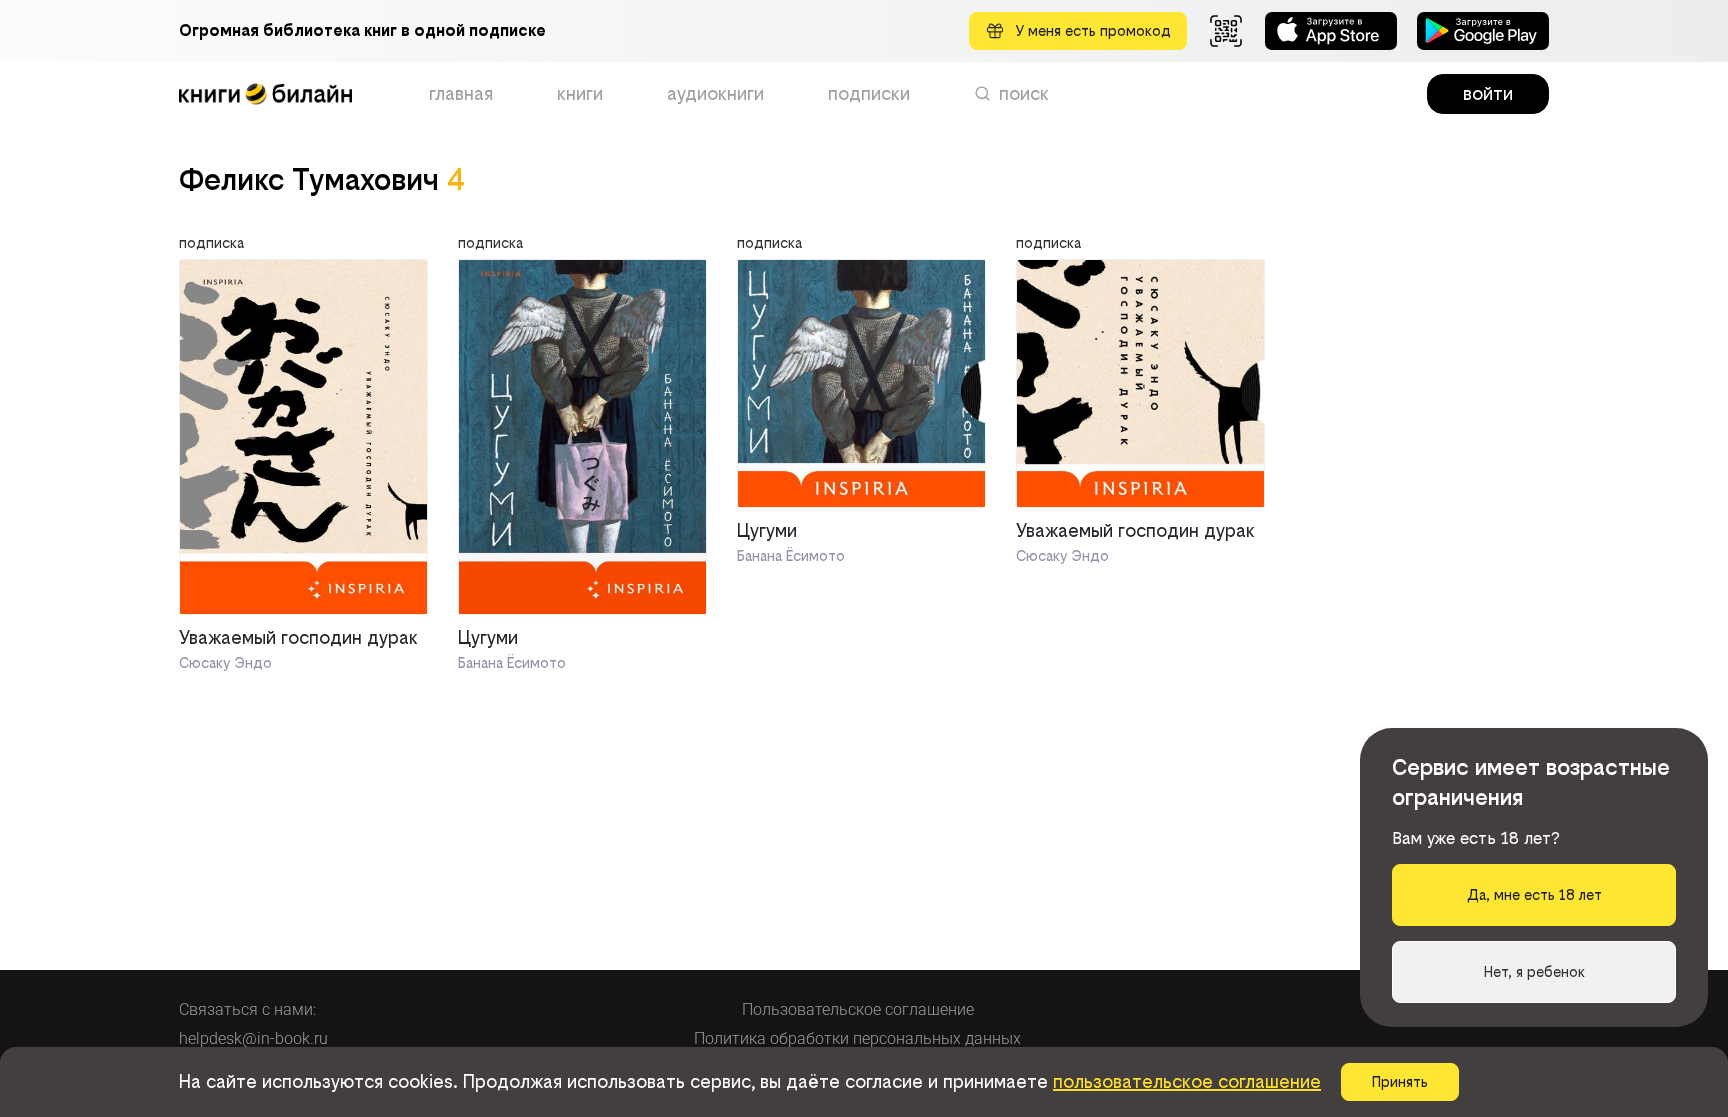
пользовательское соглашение (1187, 1081)
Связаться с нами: (247, 1009)
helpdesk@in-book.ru (253, 1038)
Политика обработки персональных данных (857, 1038)
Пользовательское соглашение (858, 1009)
